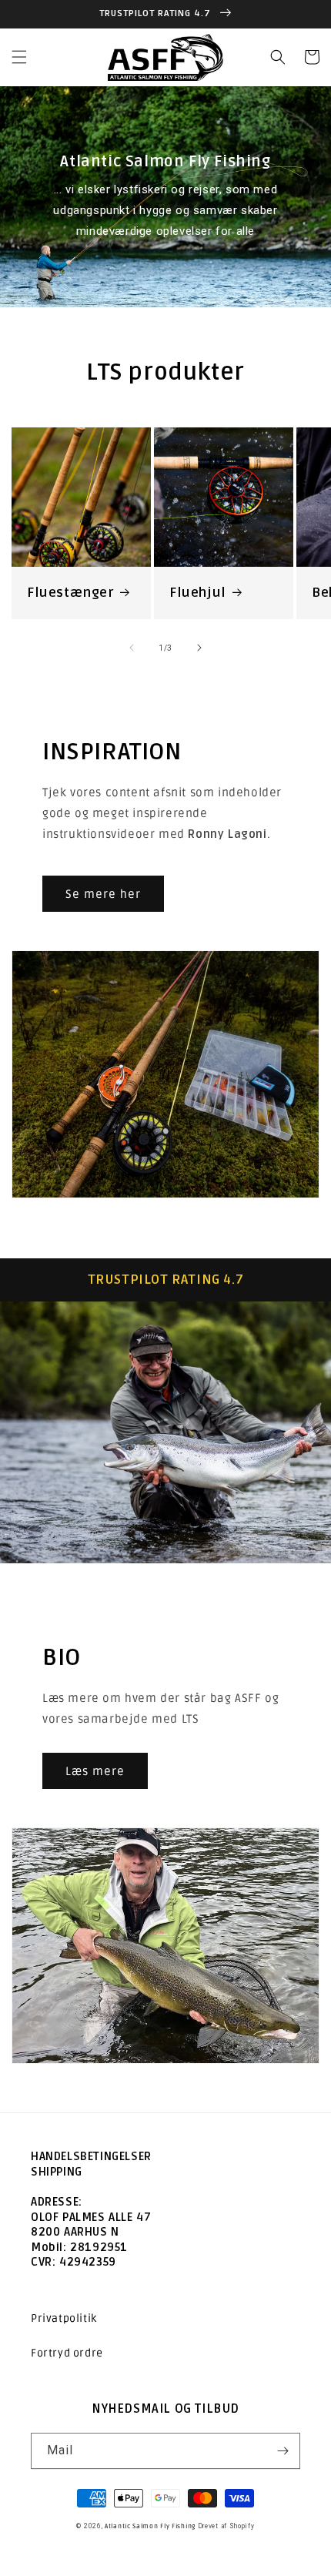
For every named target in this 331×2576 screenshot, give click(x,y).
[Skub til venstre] (132, 648)
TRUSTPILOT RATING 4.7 (166, 1280)
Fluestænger (70, 593)
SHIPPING (57, 2172)
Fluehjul (198, 593)
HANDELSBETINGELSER (91, 2156)
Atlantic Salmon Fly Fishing (150, 2526)
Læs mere (95, 1771)
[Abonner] (283, 2451)
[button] (19, 57)
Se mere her (103, 894)
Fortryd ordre (67, 2353)
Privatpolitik (64, 2318)
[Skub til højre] (199, 648)
